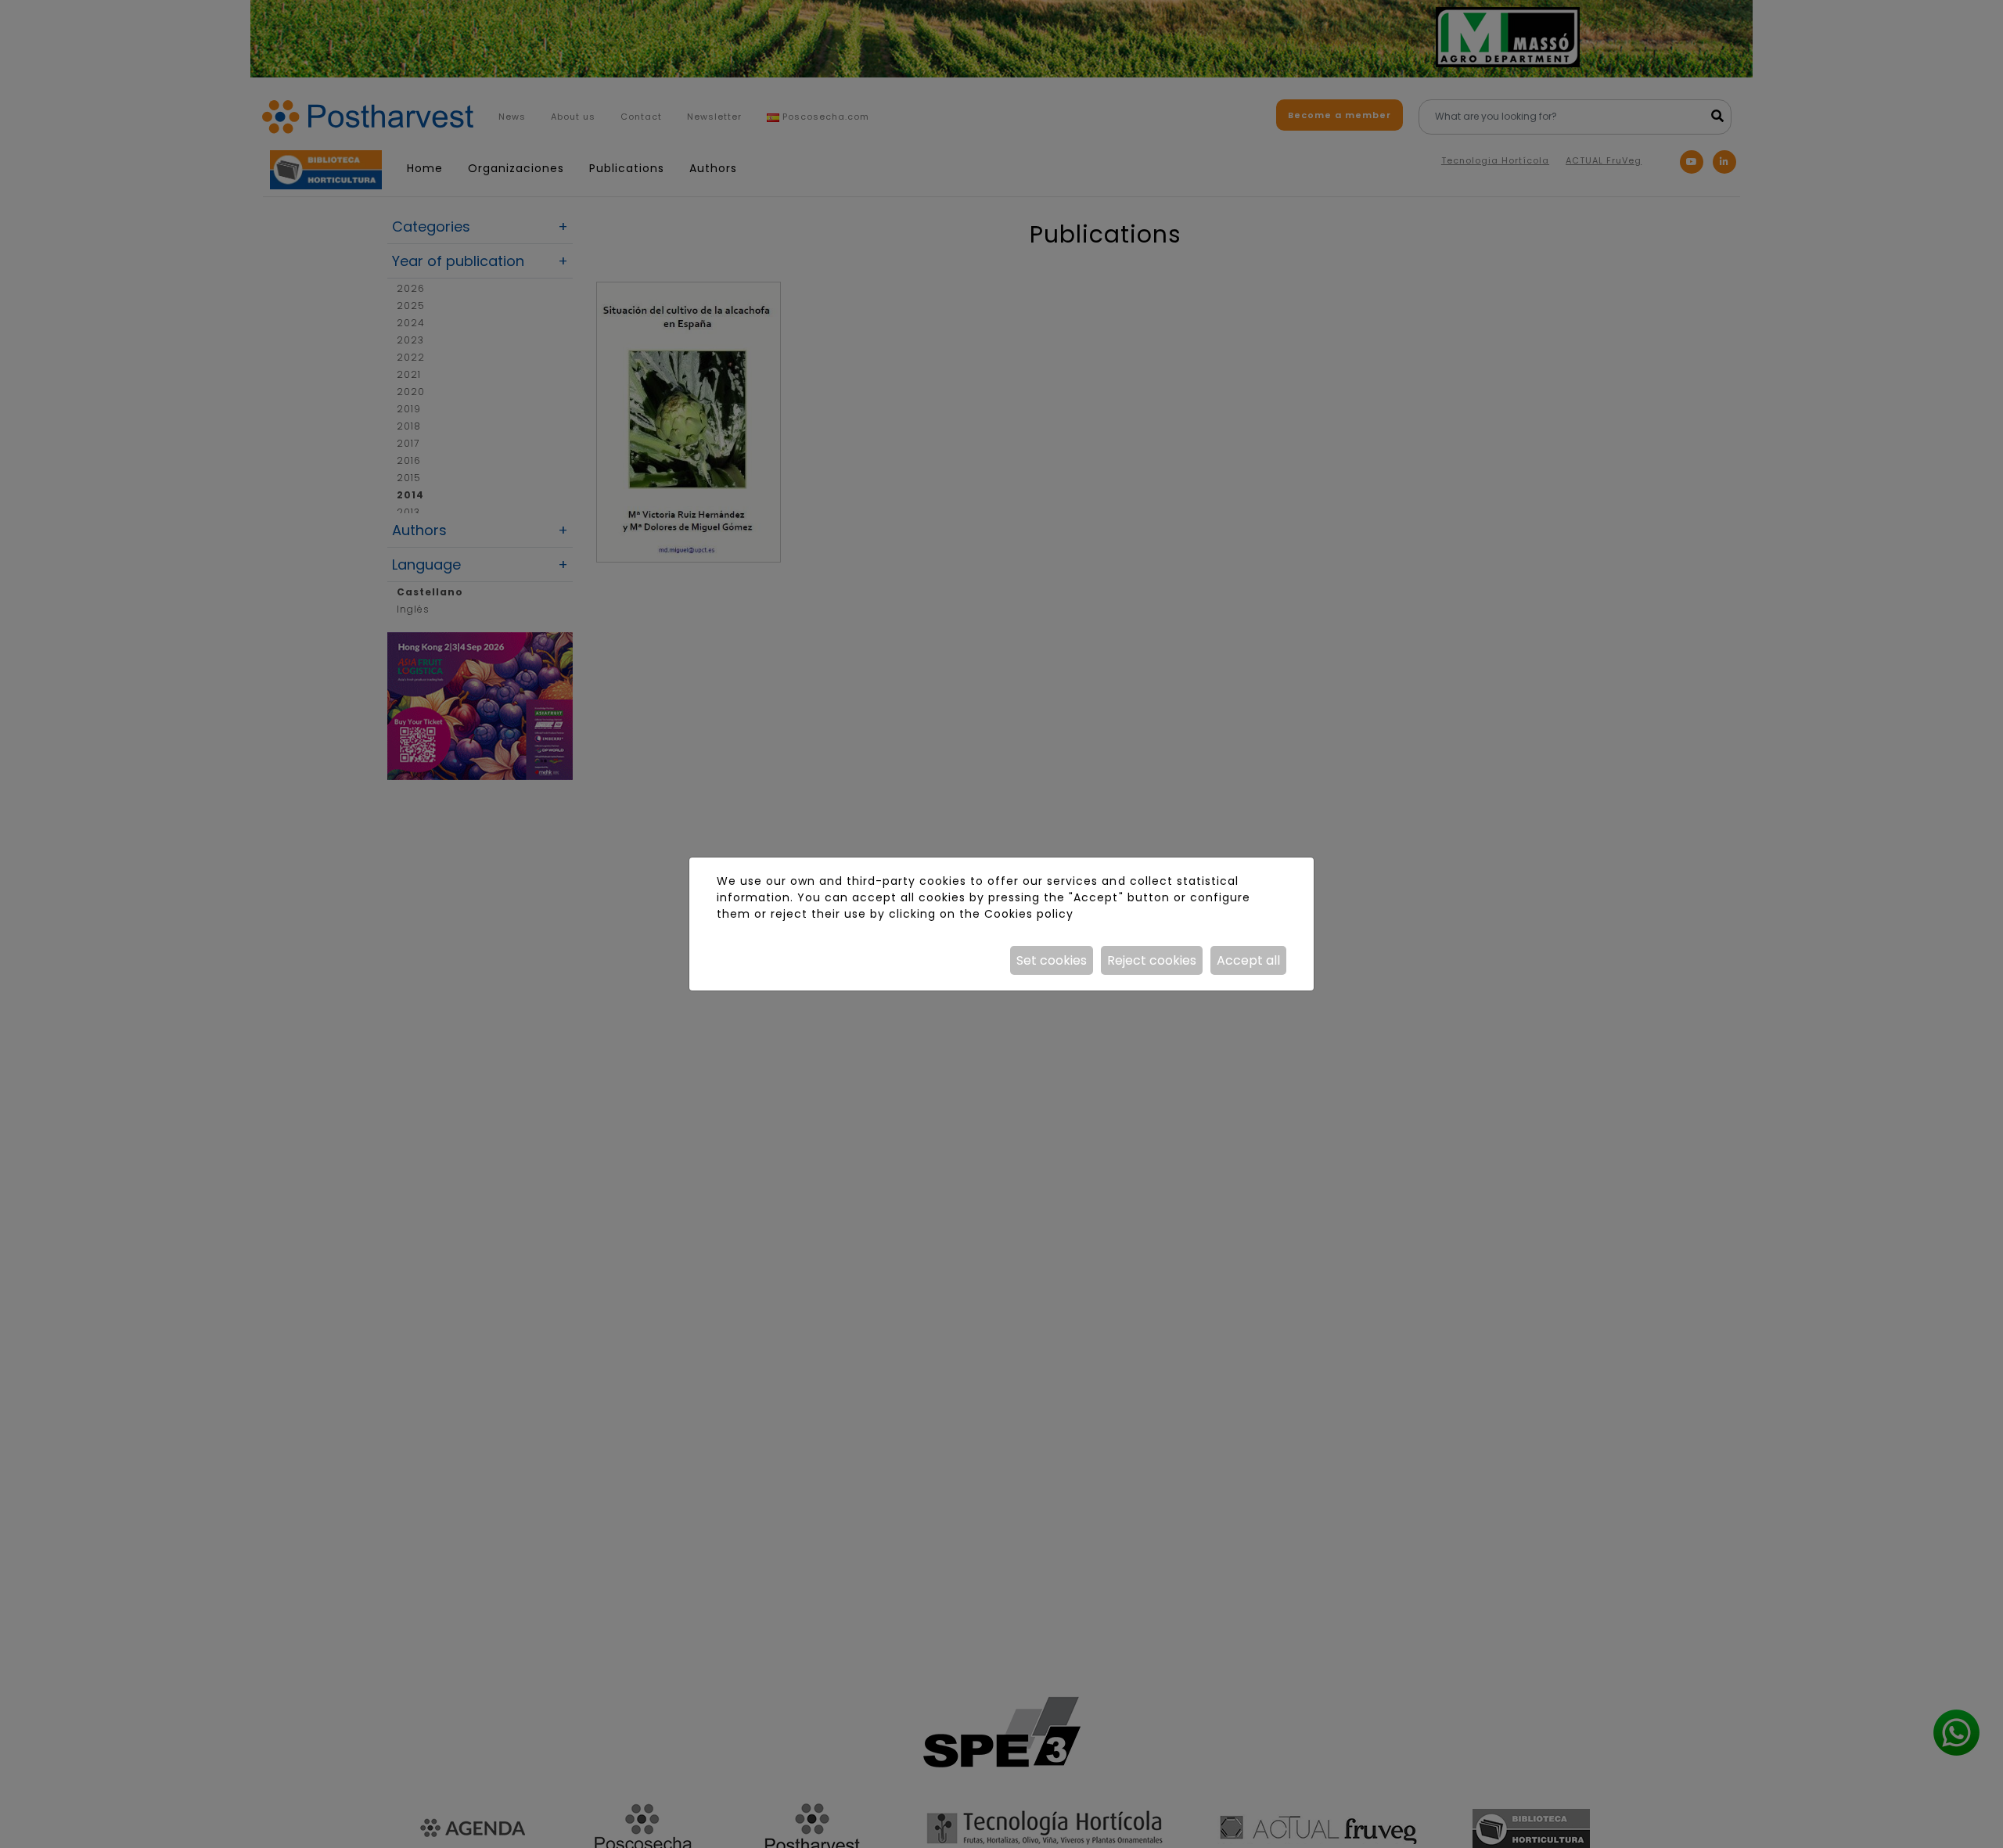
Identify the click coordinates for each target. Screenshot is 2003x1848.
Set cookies (1052, 960)
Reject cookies (1152, 960)
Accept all (1248, 960)
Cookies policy (1029, 914)
